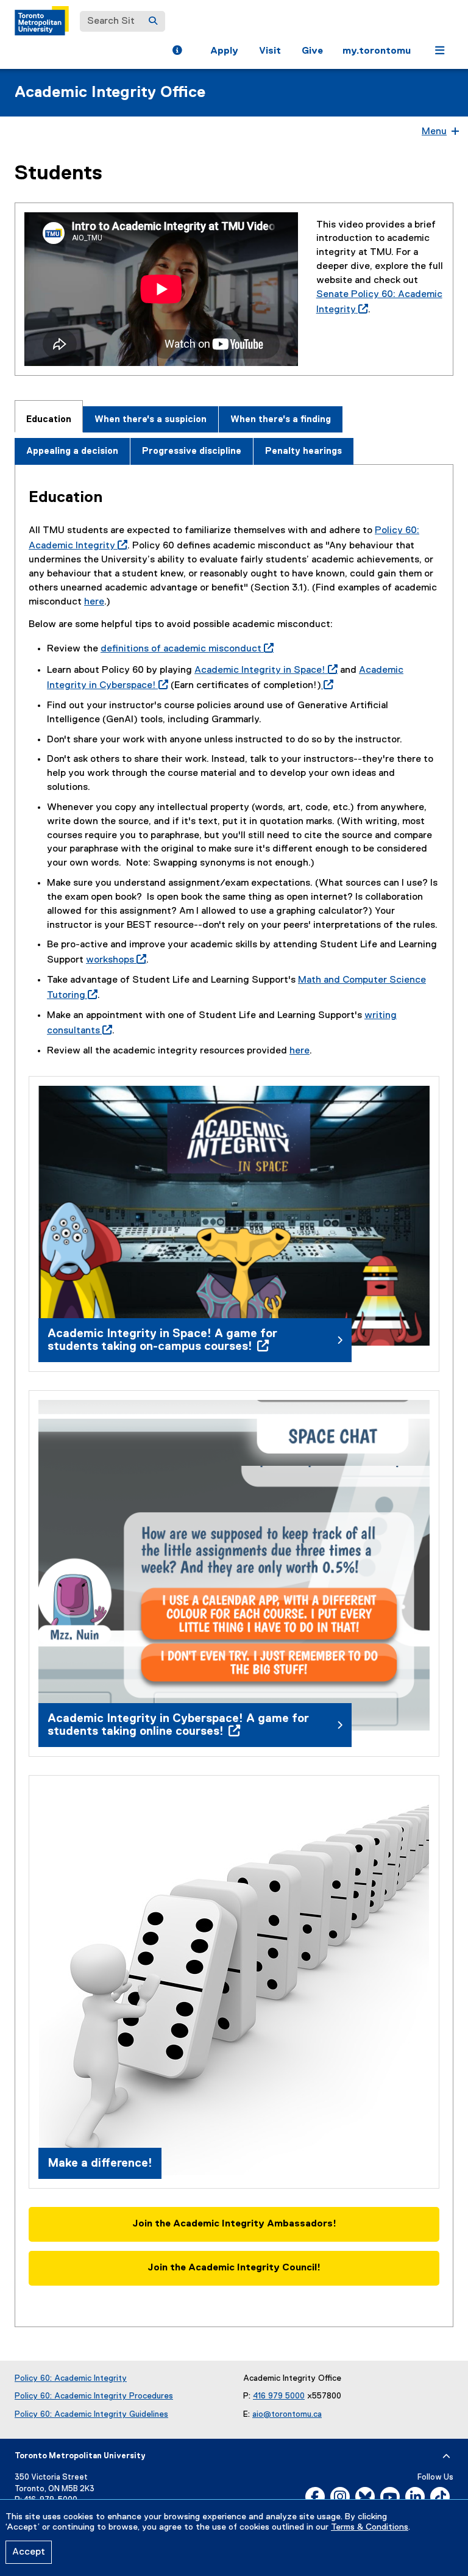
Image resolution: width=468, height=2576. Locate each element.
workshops (114, 960)
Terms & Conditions (370, 2527)
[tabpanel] (234, 1396)
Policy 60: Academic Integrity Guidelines (91, 2414)
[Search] (153, 21)
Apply (224, 51)
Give (312, 51)
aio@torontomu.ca (287, 2414)
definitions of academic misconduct (185, 649)
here (94, 602)
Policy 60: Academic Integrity (71, 2378)
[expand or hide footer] (446, 2456)
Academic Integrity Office (110, 93)
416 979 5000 (279, 2396)
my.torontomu (377, 51)
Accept (29, 2552)
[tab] (49, 416)
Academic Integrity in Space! (264, 670)
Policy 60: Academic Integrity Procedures (94, 2396)
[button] (177, 52)
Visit (270, 51)
